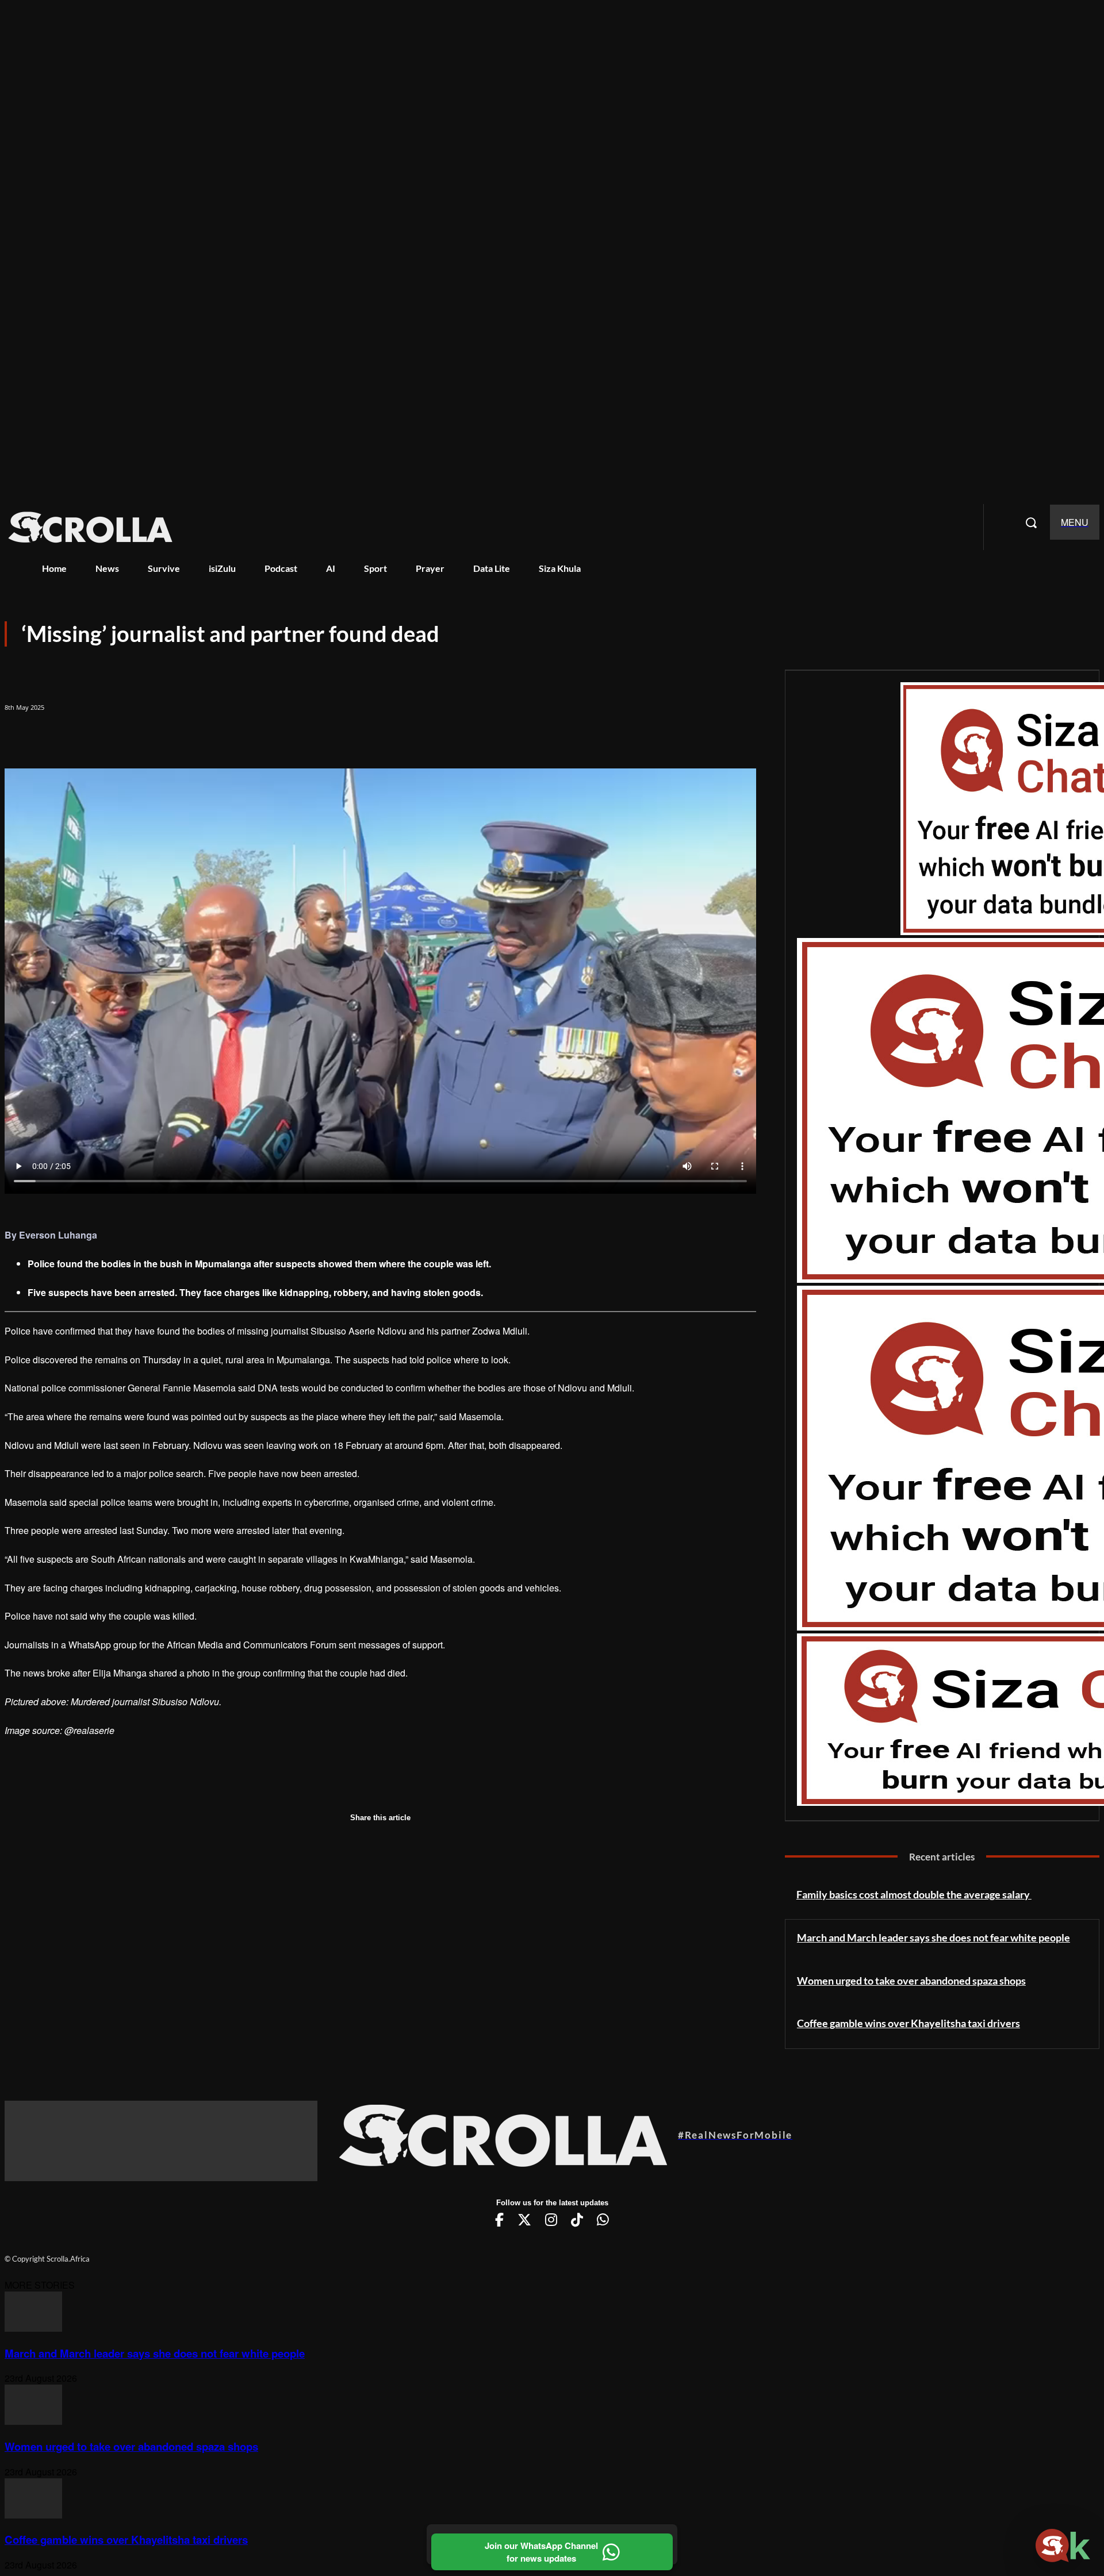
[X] (67, 737)
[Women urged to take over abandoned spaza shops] (33, 2421)
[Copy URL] (152, 737)
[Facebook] (24, 737)
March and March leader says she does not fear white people (934, 1937)
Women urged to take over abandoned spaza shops (911, 1981)
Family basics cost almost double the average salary (914, 1894)
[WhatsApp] (109, 737)
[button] (1031, 522)
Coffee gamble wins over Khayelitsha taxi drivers (908, 2023)
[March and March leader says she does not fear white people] (33, 2328)
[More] (194, 737)
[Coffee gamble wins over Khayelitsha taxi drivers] (33, 2515)
